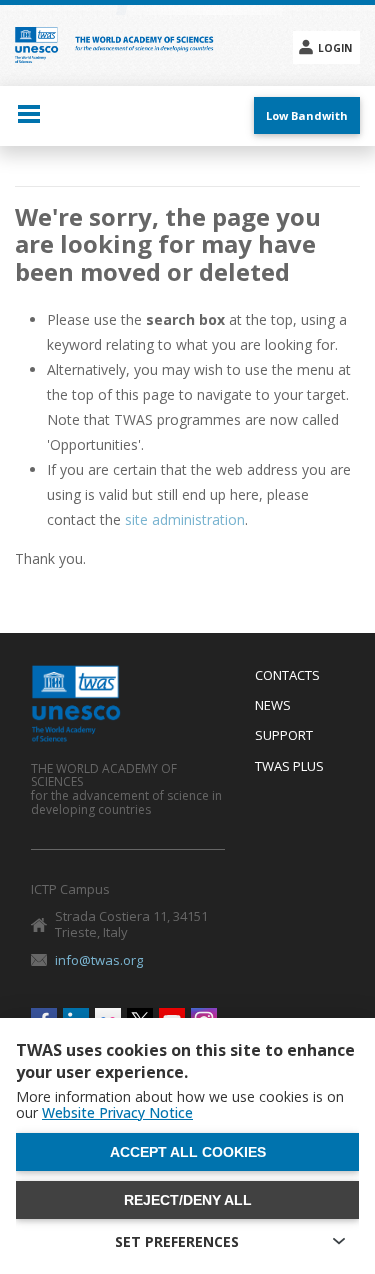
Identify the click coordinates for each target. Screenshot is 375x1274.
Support (284, 736)
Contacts (287, 676)
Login (335, 48)
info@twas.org (99, 960)
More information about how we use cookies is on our (180, 1105)
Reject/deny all (188, 1200)
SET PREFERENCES (177, 1241)
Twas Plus (289, 767)
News (273, 706)
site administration (185, 519)
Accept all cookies (188, 1152)
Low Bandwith (307, 115)
